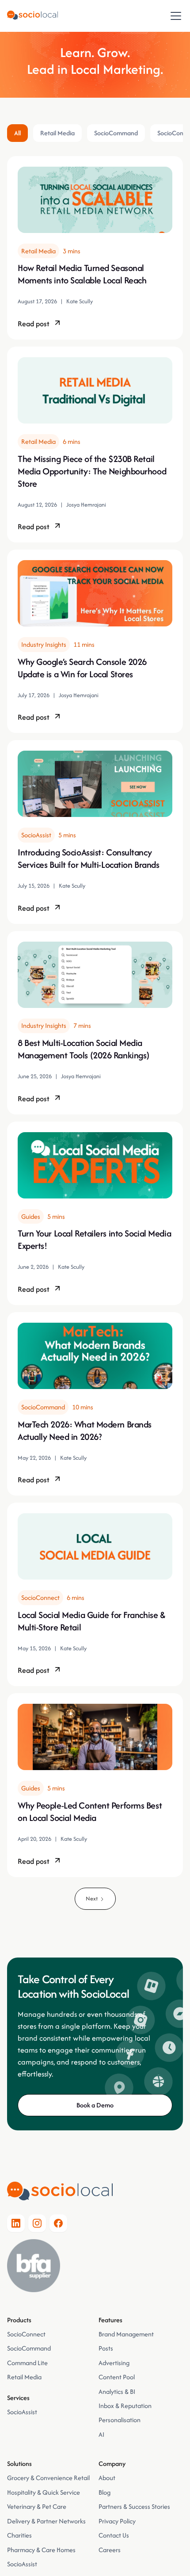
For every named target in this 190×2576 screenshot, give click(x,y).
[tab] (17, 133)
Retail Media (24, 2377)
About (107, 2478)
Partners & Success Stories (134, 2506)
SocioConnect (26, 2334)
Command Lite (27, 2363)
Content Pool (117, 2377)
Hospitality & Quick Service (44, 2492)
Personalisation (120, 2420)
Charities (19, 2535)
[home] (32, 16)
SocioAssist (22, 2412)
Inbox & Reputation (126, 2406)
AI (101, 2434)
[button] (174, 16)
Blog (104, 2492)
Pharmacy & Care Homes (41, 2550)
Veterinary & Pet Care (37, 2506)
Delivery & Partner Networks (46, 2521)
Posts (106, 2348)
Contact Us (114, 2535)
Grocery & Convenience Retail (48, 2478)
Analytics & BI (117, 2391)
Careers (110, 2550)
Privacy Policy (117, 2521)
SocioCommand (29, 2348)
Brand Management (126, 2334)
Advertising (114, 2363)
